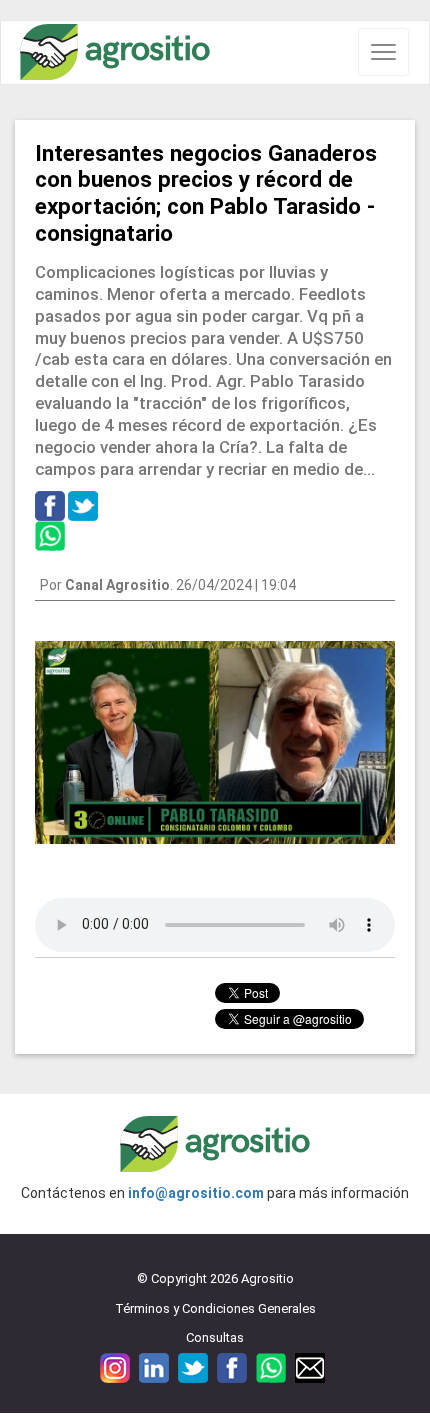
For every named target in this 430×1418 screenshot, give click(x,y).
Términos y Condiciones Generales (215, 1308)
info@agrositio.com (196, 1193)
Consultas (215, 1337)
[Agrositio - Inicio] (115, 52)
